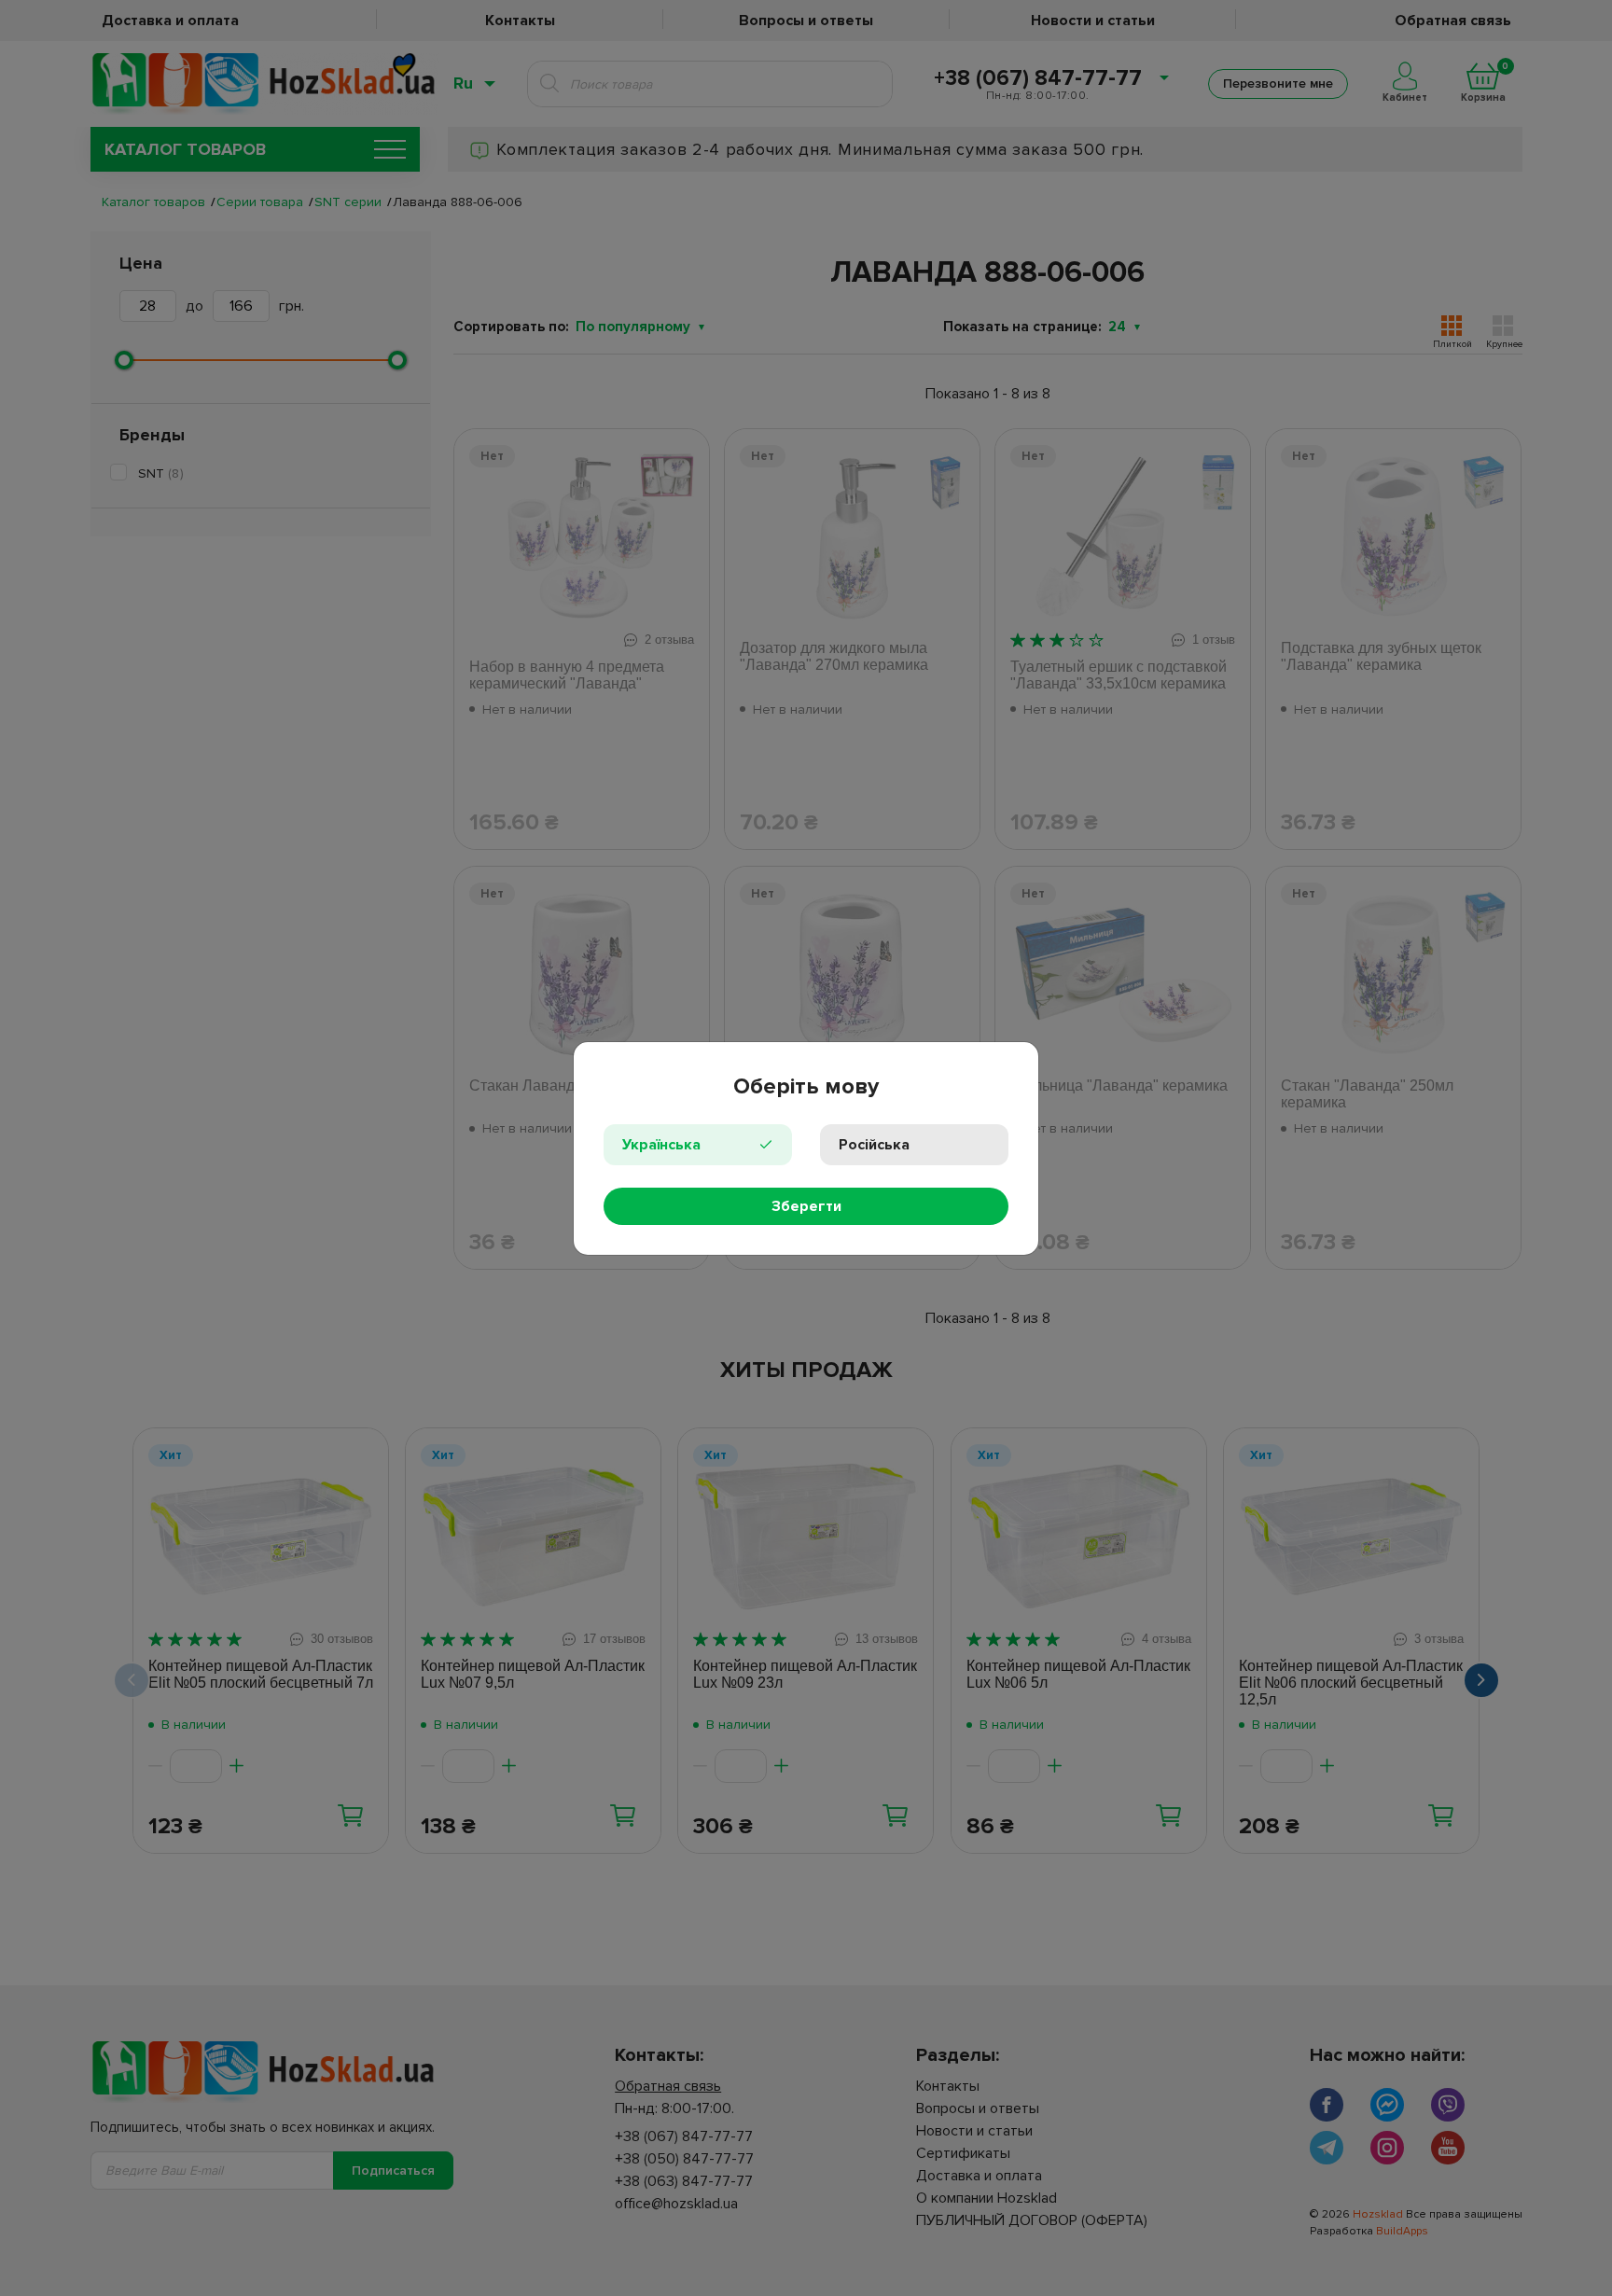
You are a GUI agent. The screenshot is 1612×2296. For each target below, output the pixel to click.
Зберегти (806, 1206)
